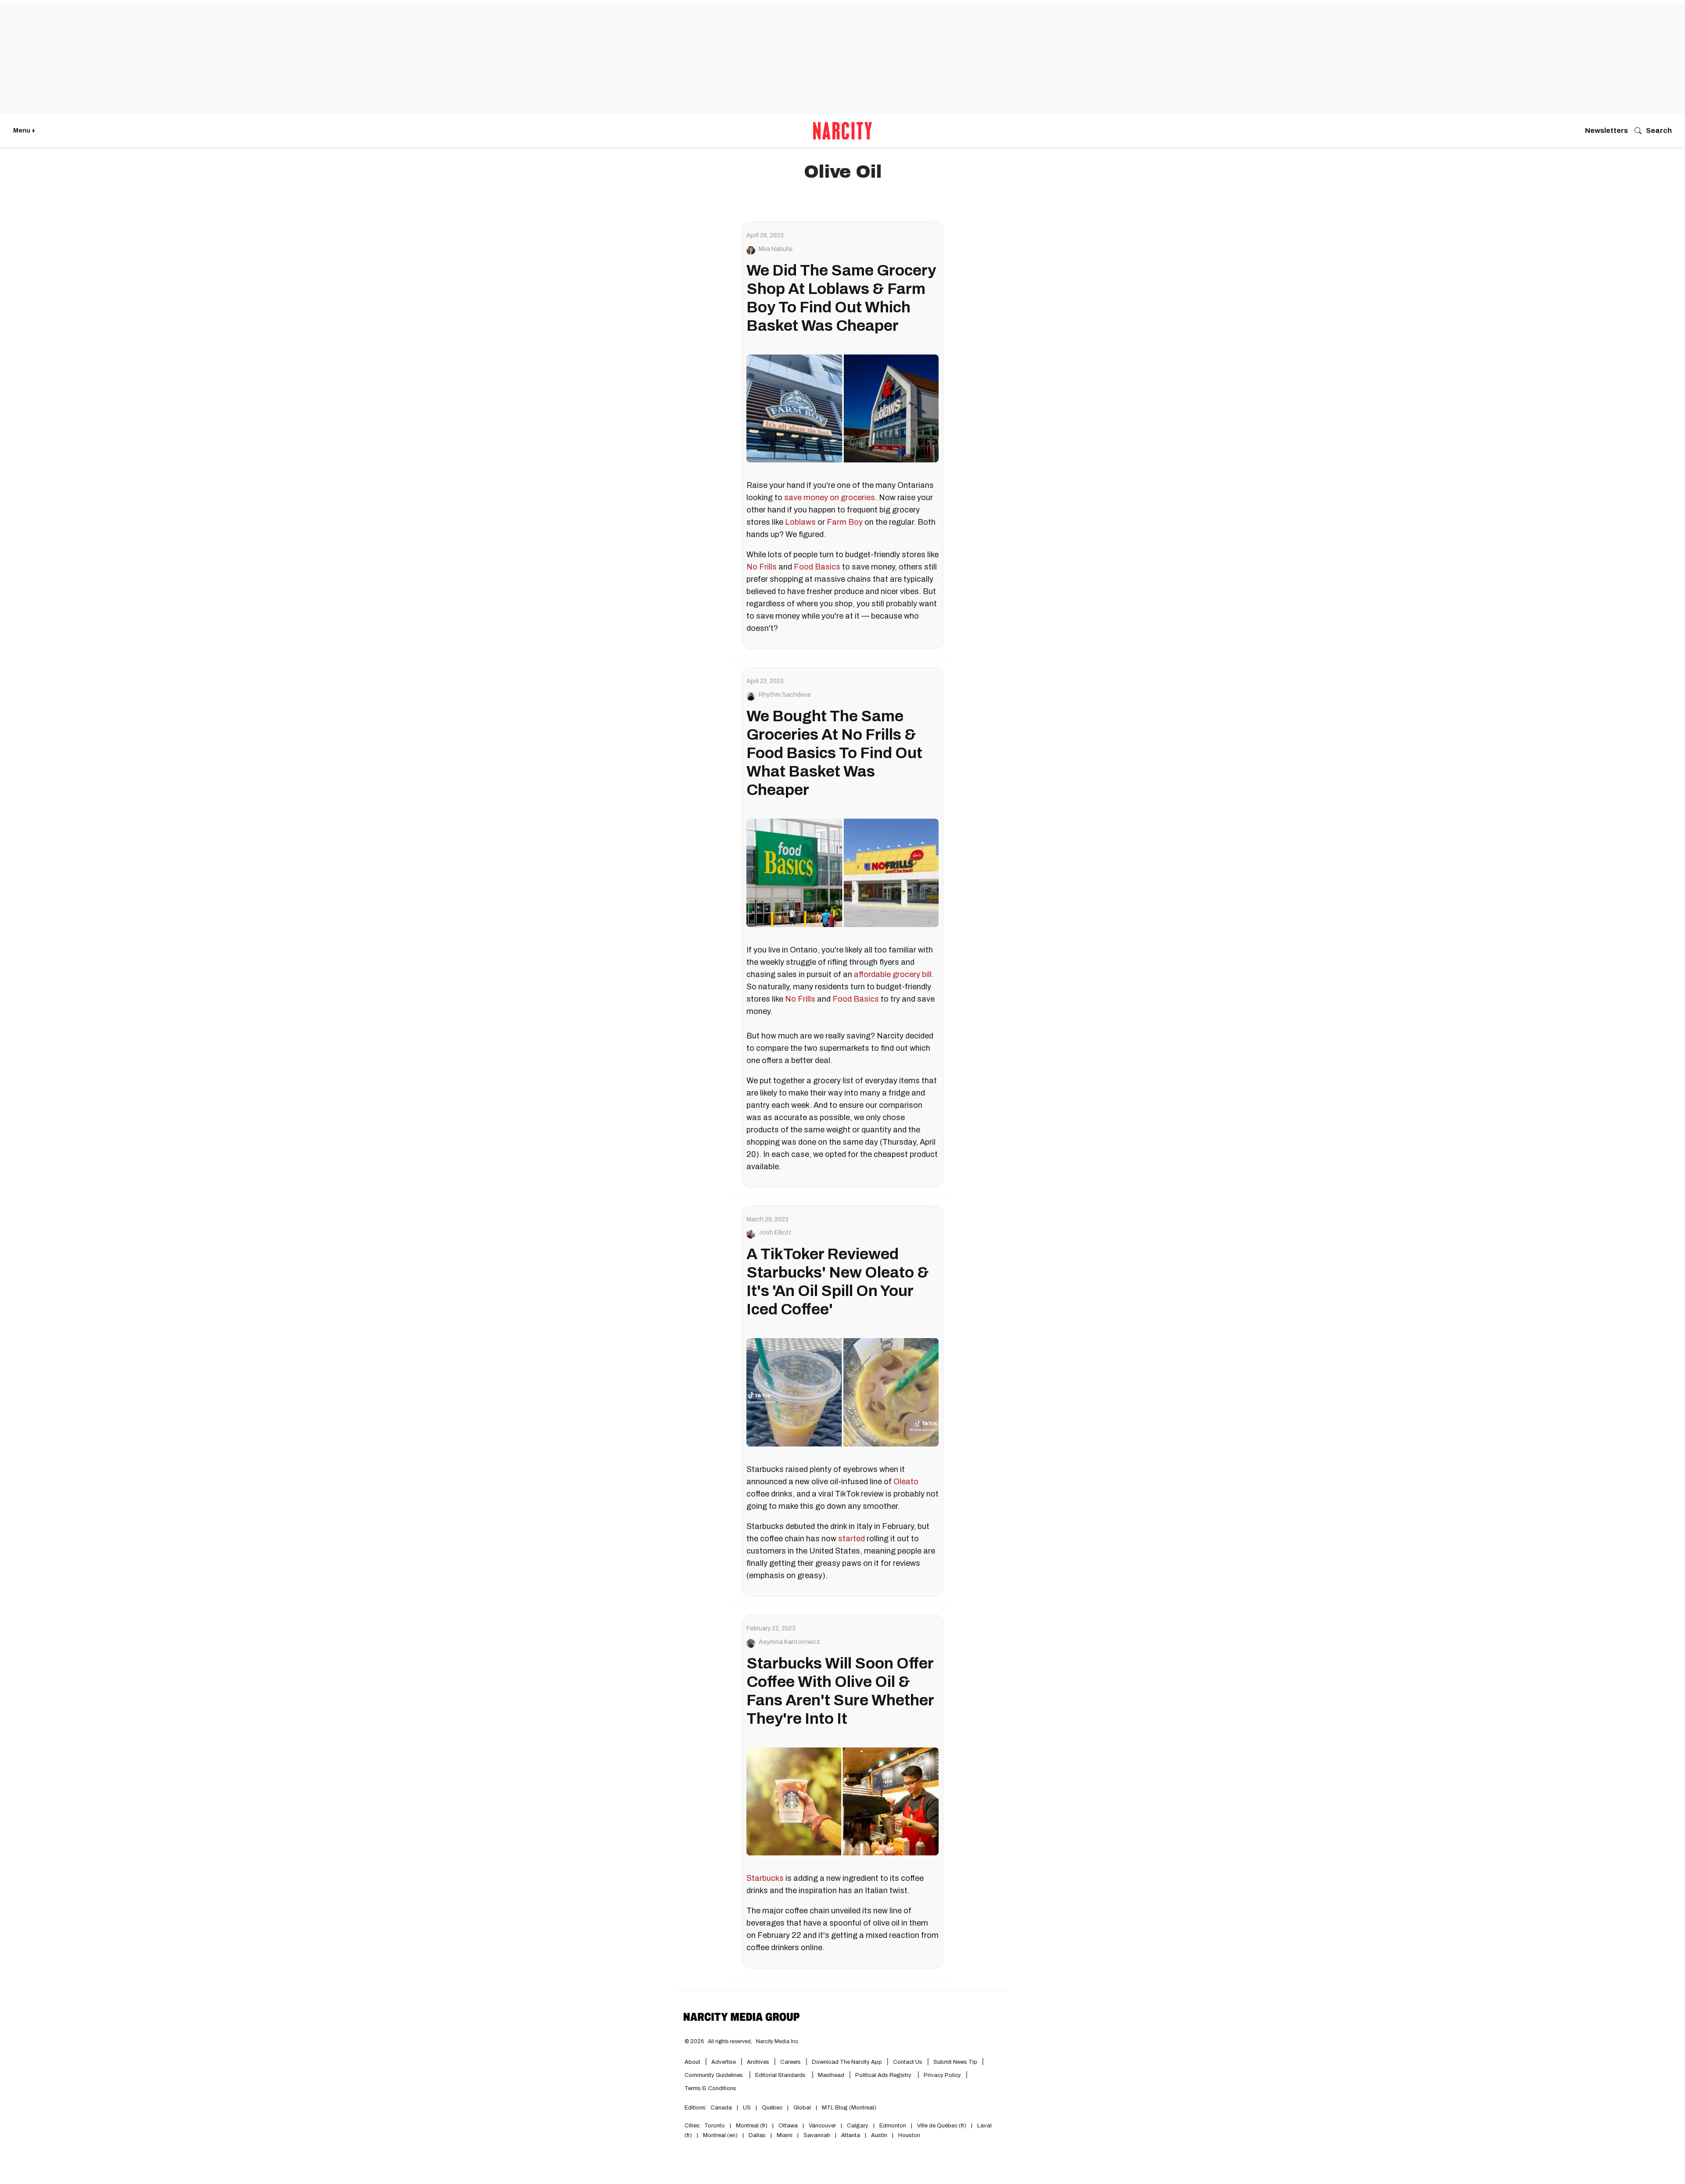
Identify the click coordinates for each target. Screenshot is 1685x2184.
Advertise (724, 2062)
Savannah (817, 2135)
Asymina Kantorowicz (789, 1642)
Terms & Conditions (710, 2088)
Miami (785, 2135)
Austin (879, 2135)
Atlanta (851, 2135)
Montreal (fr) (752, 2126)
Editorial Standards (781, 2075)
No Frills (762, 567)
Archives (758, 2062)
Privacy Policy (942, 2075)
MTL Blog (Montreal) (849, 2108)
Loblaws (800, 522)
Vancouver (822, 2126)
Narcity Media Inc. (778, 2041)
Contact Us (908, 2062)
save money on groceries (830, 498)
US (747, 2108)
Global (802, 2108)
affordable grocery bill (893, 974)
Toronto (715, 2126)
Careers (791, 2062)
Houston (909, 2135)
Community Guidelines (714, 2075)
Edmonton (893, 2126)
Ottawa (788, 2126)
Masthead (831, 2075)
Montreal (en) (720, 2135)
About (692, 2062)
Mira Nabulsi (776, 249)
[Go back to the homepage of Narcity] (842, 131)
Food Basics (817, 567)
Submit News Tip (955, 2062)
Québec (772, 2108)
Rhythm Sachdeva (785, 695)
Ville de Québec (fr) (942, 2126)
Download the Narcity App (847, 2062)
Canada (721, 2108)
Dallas (757, 2135)
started (851, 1539)
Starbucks (765, 1878)
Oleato (906, 1482)
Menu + (24, 131)
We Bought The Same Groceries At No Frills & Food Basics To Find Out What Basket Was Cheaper (834, 753)
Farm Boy (845, 522)
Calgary (858, 2126)
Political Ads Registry (884, 2075)
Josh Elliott (775, 1233)
